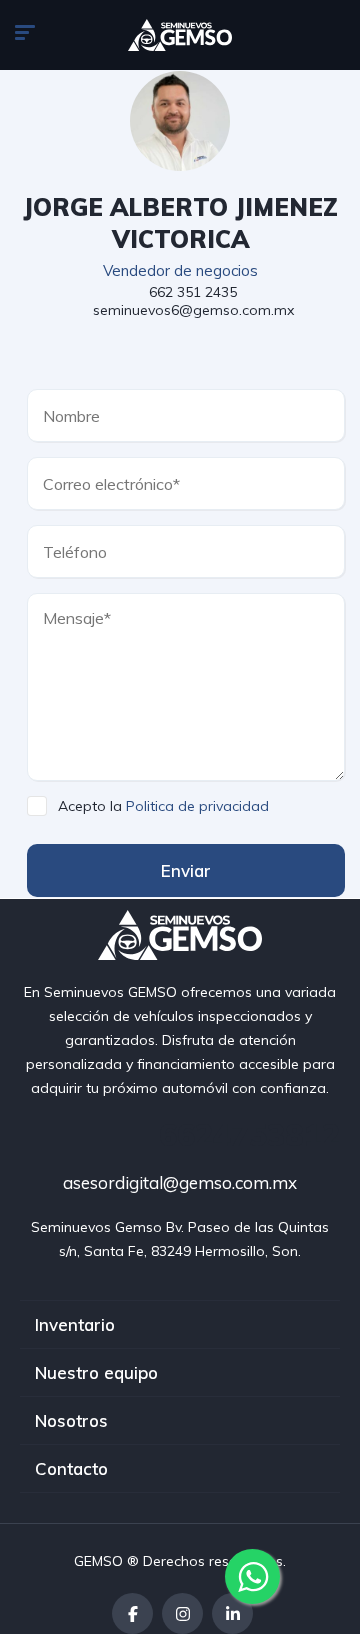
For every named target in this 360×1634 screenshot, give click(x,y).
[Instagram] (182, 1613)
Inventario (75, 1324)
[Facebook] (132, 1613)
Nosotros (71, 1420)
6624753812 (249, 1135)
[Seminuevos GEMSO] (180, 35)
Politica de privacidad (197, 806)
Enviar (186, 870)
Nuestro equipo (96, 1372)
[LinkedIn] (232, 1613)
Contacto (71, 1468)
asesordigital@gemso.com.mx (180, 1182)
